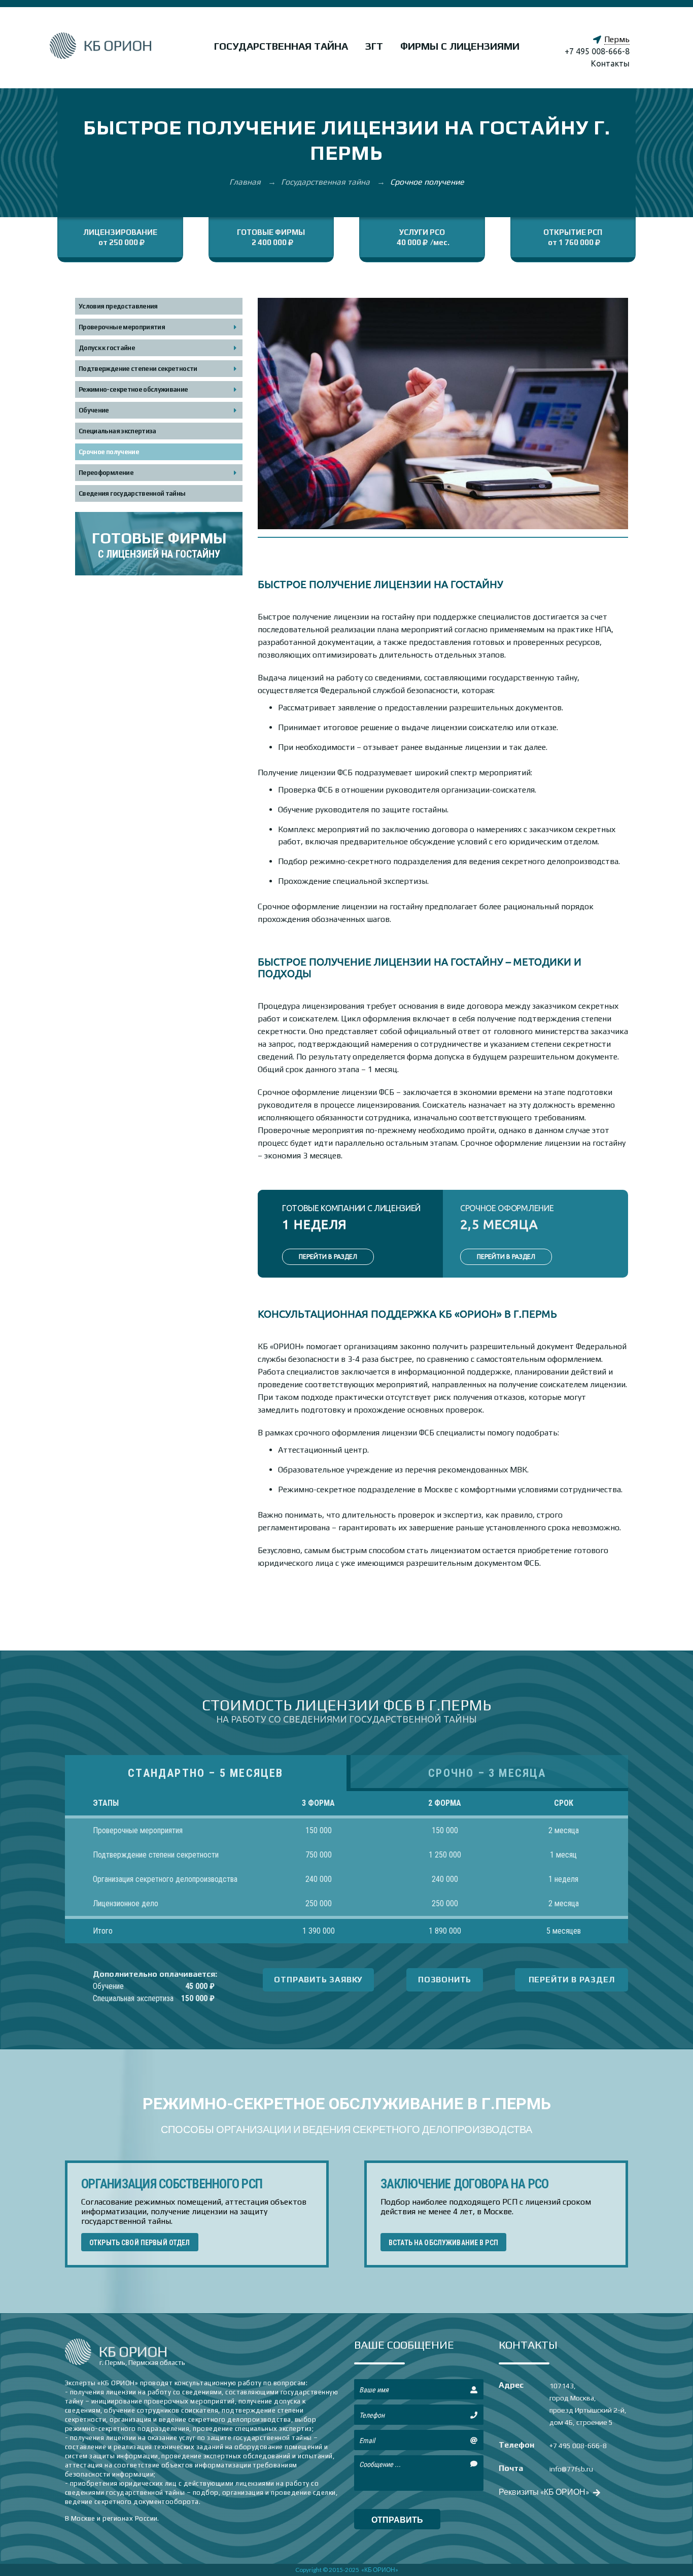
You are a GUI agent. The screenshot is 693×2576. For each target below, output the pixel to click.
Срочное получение (109, 452)
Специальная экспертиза (117, 431)
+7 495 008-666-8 (597, 51)
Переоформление (106, 473)
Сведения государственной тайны (132, 493)
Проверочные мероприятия (122, 327)
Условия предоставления (118, 306)
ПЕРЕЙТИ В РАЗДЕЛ (328, 1257)
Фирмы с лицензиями (460, 46)
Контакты (610, 63)
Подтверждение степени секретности (138, 369)
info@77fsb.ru (571, 2469)
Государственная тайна (281, 46)
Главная (246, 182)
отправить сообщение (397, 2522)
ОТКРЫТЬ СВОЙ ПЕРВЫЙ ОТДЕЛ (140, 2243)
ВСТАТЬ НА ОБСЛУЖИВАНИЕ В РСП (443, 2243)
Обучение (94, 410)
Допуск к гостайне (107, 348)
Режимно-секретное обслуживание (133, 389)
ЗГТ (374, 46)
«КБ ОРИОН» (380, 2570)
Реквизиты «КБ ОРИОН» (545, 2492)
